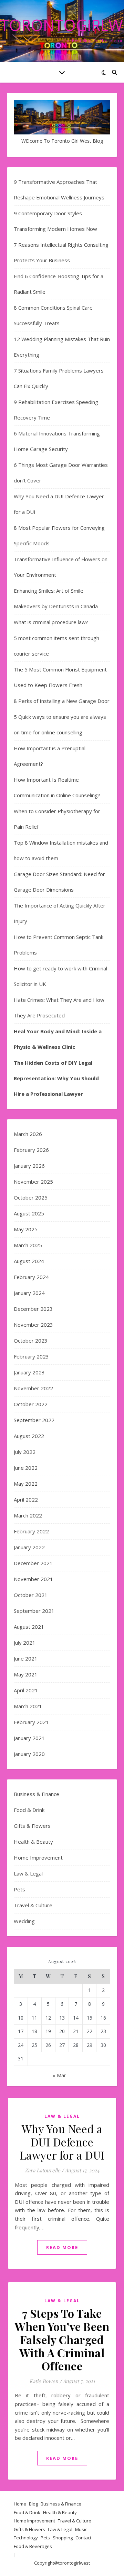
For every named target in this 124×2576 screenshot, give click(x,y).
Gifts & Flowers (32, 1826)
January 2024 (29, 1293)
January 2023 (29, 1372)
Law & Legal (28, 1873)
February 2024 (31, 1277)
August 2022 (29, 1436)
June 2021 (26, 1658)
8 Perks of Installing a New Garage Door (62, 701)
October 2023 (31, 1341)
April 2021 (26, 1690)
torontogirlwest (74, 2563)
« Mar (59, 2075)
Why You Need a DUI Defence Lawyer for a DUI (62, 2142)
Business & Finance (37, 1794)
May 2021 (26, 1674)
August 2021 (29, 1627)
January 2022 (29, 1547)
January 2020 (29, 1754)
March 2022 (28, 1515)
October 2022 (31, 1404)
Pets (19, 1889)
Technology (26, 2538)
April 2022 (26, 1499)
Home (20, 2504)
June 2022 (26, 1468)
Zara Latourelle (43, 2170)
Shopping (63, 2538)
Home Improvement (38, 1858)
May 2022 (26, 1484)
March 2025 (28, 1245)
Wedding (24, 1921)
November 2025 (33, 1182)
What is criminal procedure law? (51, 622)
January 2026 (29, 1166)
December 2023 (33, 1309)
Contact (83, 2538)
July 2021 (25, 1643)
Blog (33, 2504)
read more (62, 2247)
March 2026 (28, 1134)
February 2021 (31, 1722)
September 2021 (34, 1611)
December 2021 (33, 1563)
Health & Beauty (33, 1842)
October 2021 (31, 1595)
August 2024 (29, 1261)
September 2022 (34, 1420)
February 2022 (31, 1531)
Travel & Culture (33, 1905)
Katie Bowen (44, 2381)
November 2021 (33, 1579)
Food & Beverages (33, 2546)
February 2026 (31, 1150)
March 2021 (28, 1706)
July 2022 (25, 1452)
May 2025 (26, 1229)
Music (81, 2529)
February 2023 (31, 1356)
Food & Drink (29, 1810)
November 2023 (33, 1325)
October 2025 (31, 1197)
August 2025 (29, 1213)
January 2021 (29, 1738)
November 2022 (33, 1388)
